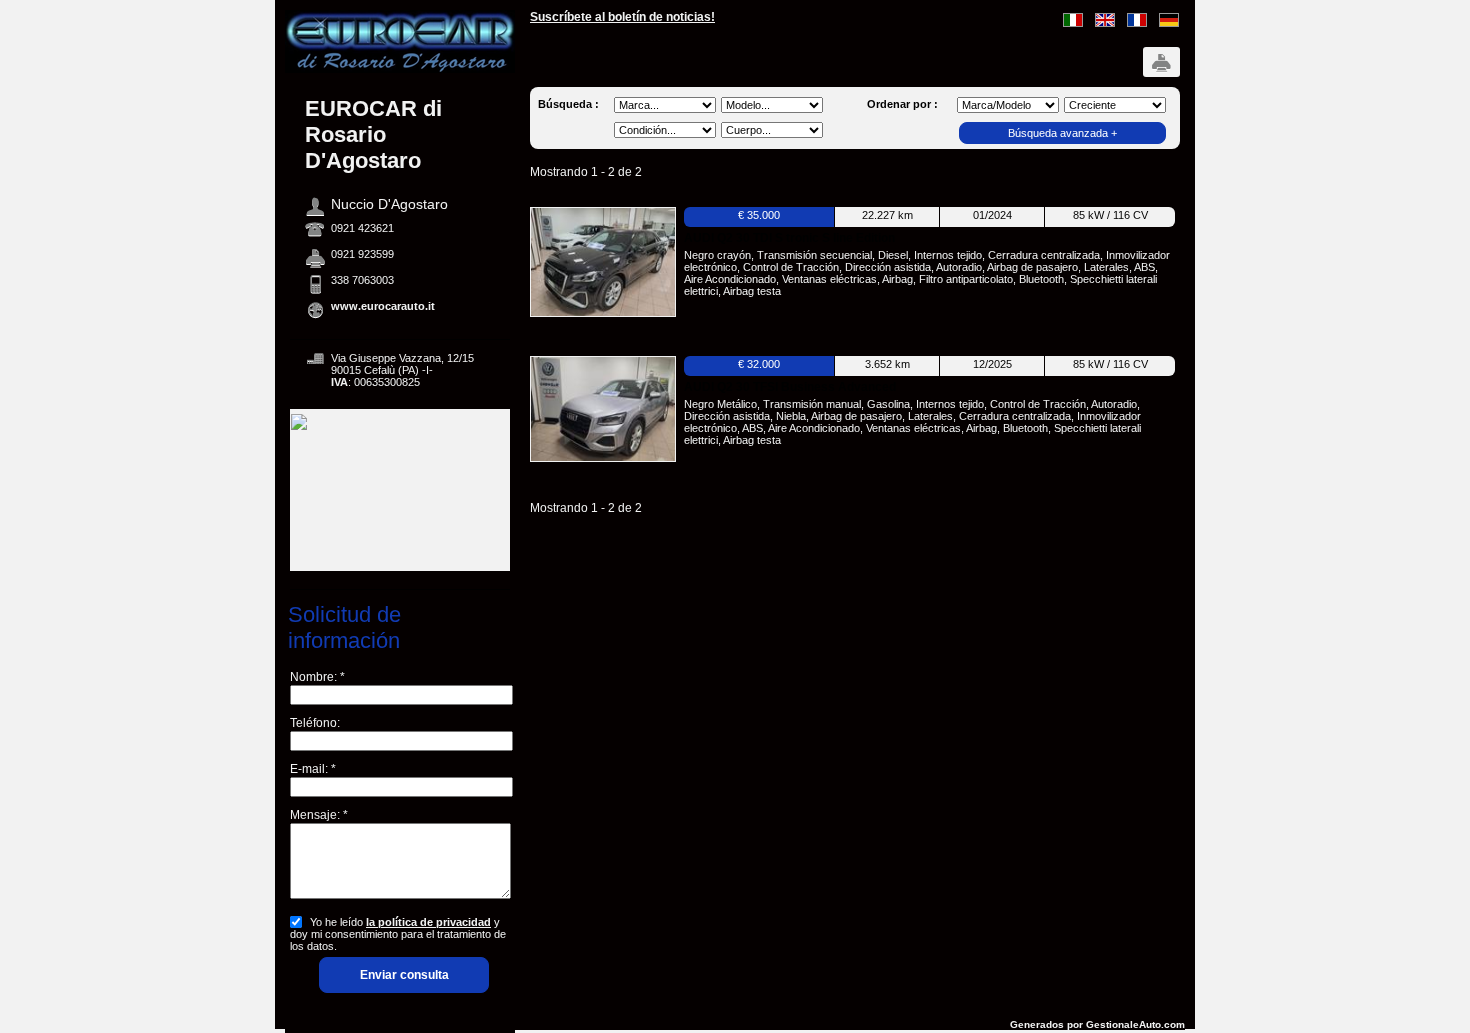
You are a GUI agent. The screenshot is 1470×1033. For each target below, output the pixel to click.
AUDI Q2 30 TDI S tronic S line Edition (789, 238)
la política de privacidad (428, 922)
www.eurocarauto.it (383, 306)
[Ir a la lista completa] (400, 69)
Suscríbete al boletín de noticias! (622, 17)
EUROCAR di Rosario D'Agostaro (373, 134)
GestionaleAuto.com (1135, 1024)
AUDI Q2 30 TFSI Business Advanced (790, 387)
